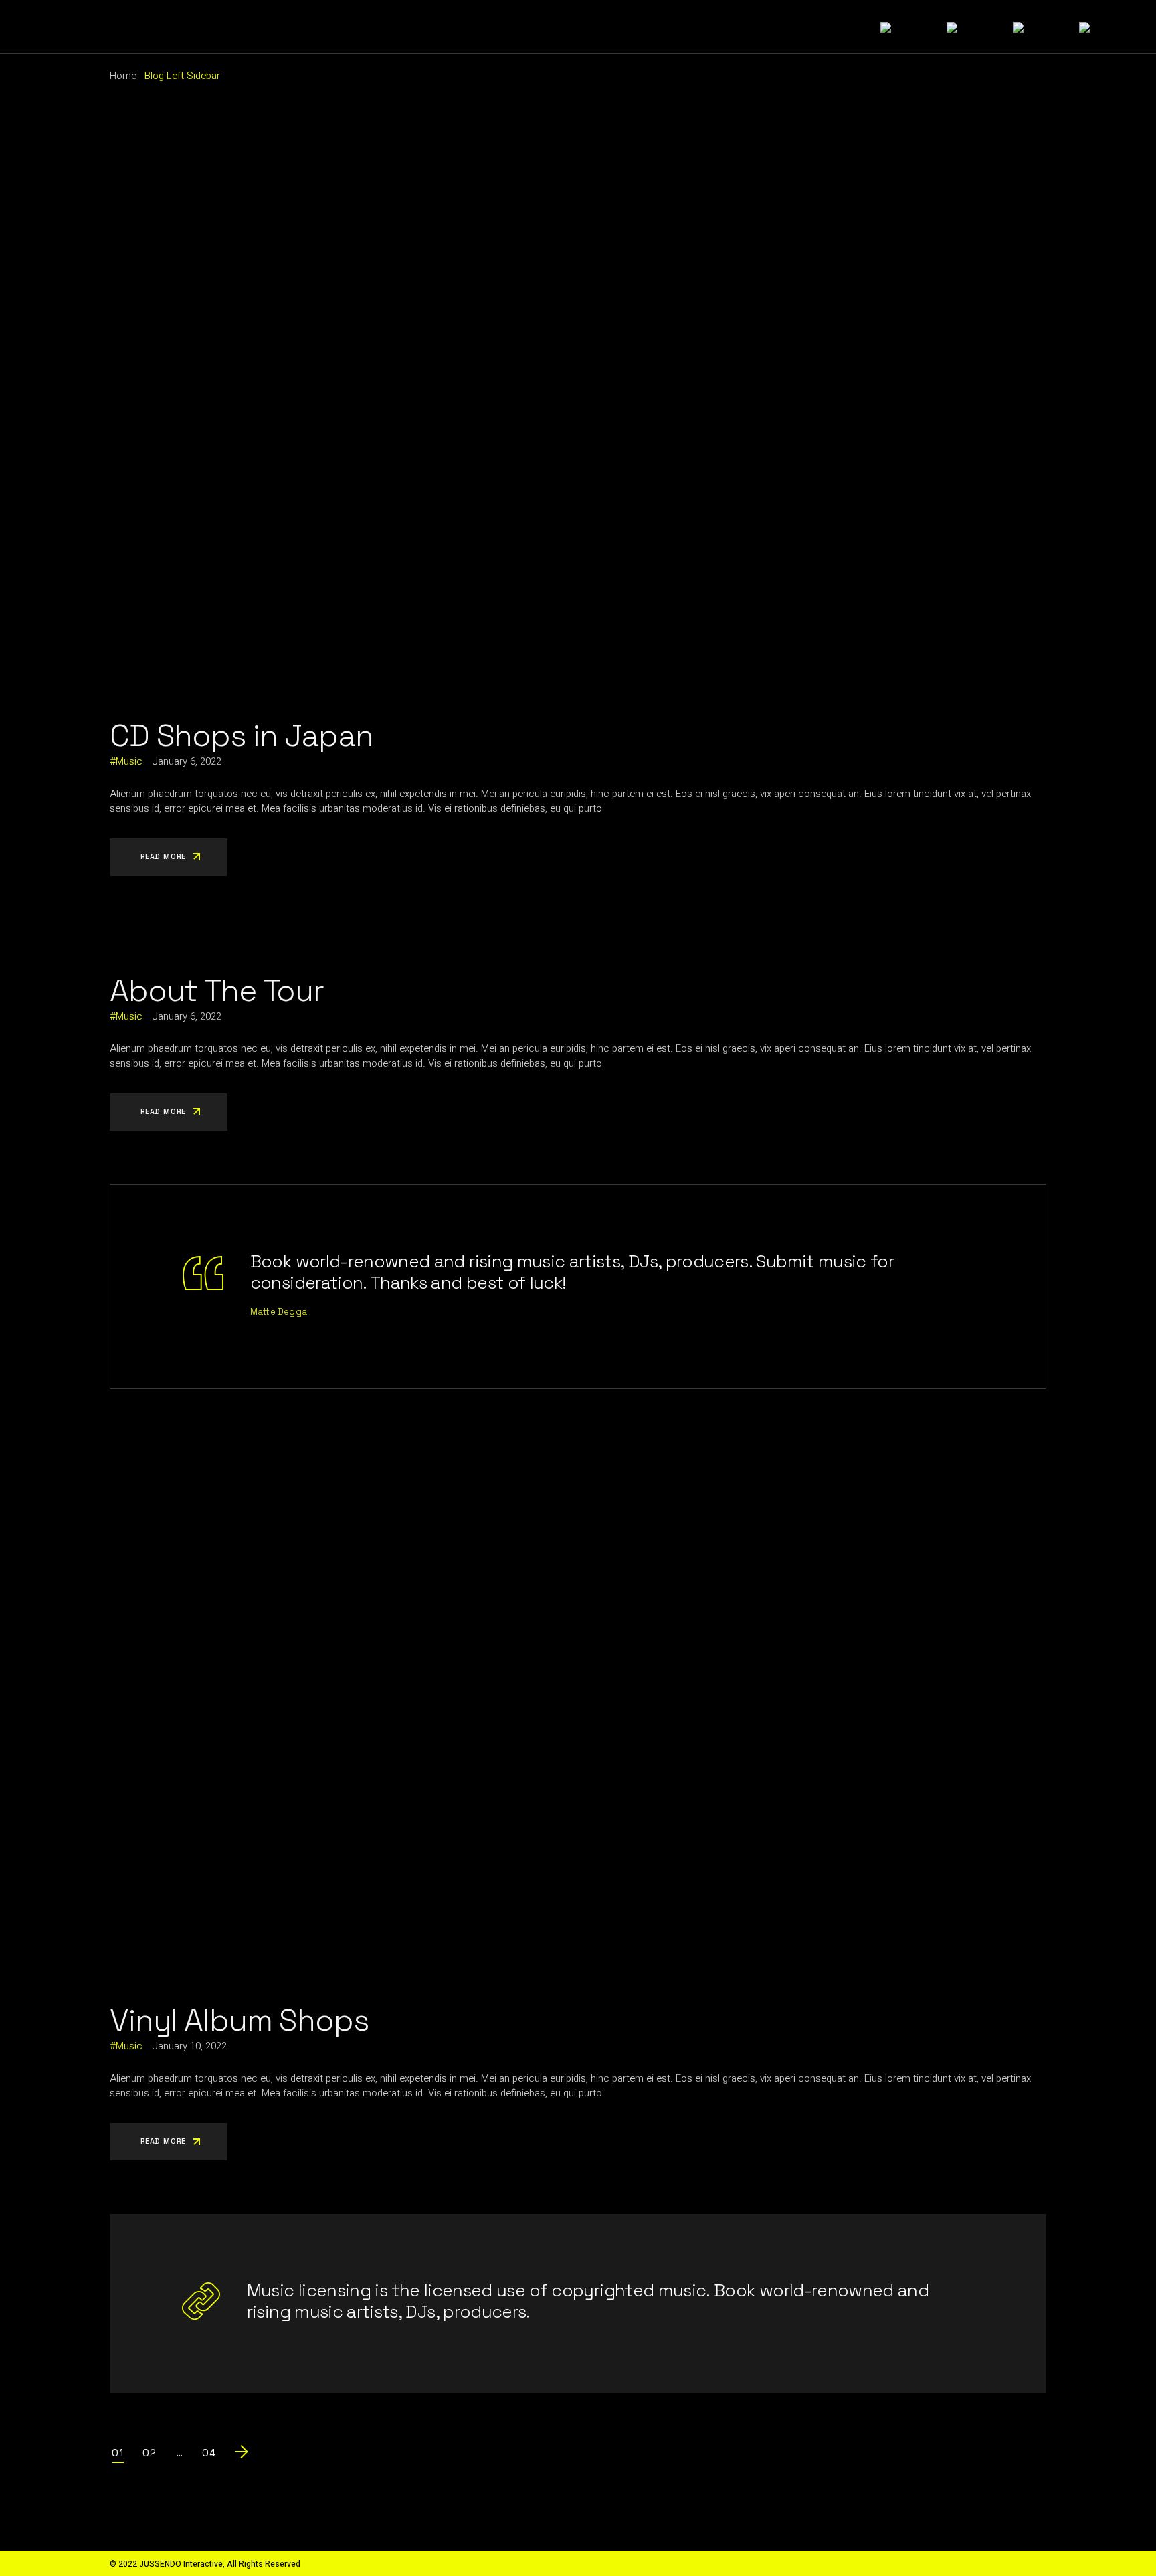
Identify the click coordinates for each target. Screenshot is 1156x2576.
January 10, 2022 (189, 2046)
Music (129, 761)
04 (209, 2453)
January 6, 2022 (187, 761)
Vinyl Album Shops (239, 2020)
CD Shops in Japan (241, 735)
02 (150, 2453)
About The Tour (217, 990)
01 (118, 2453)
